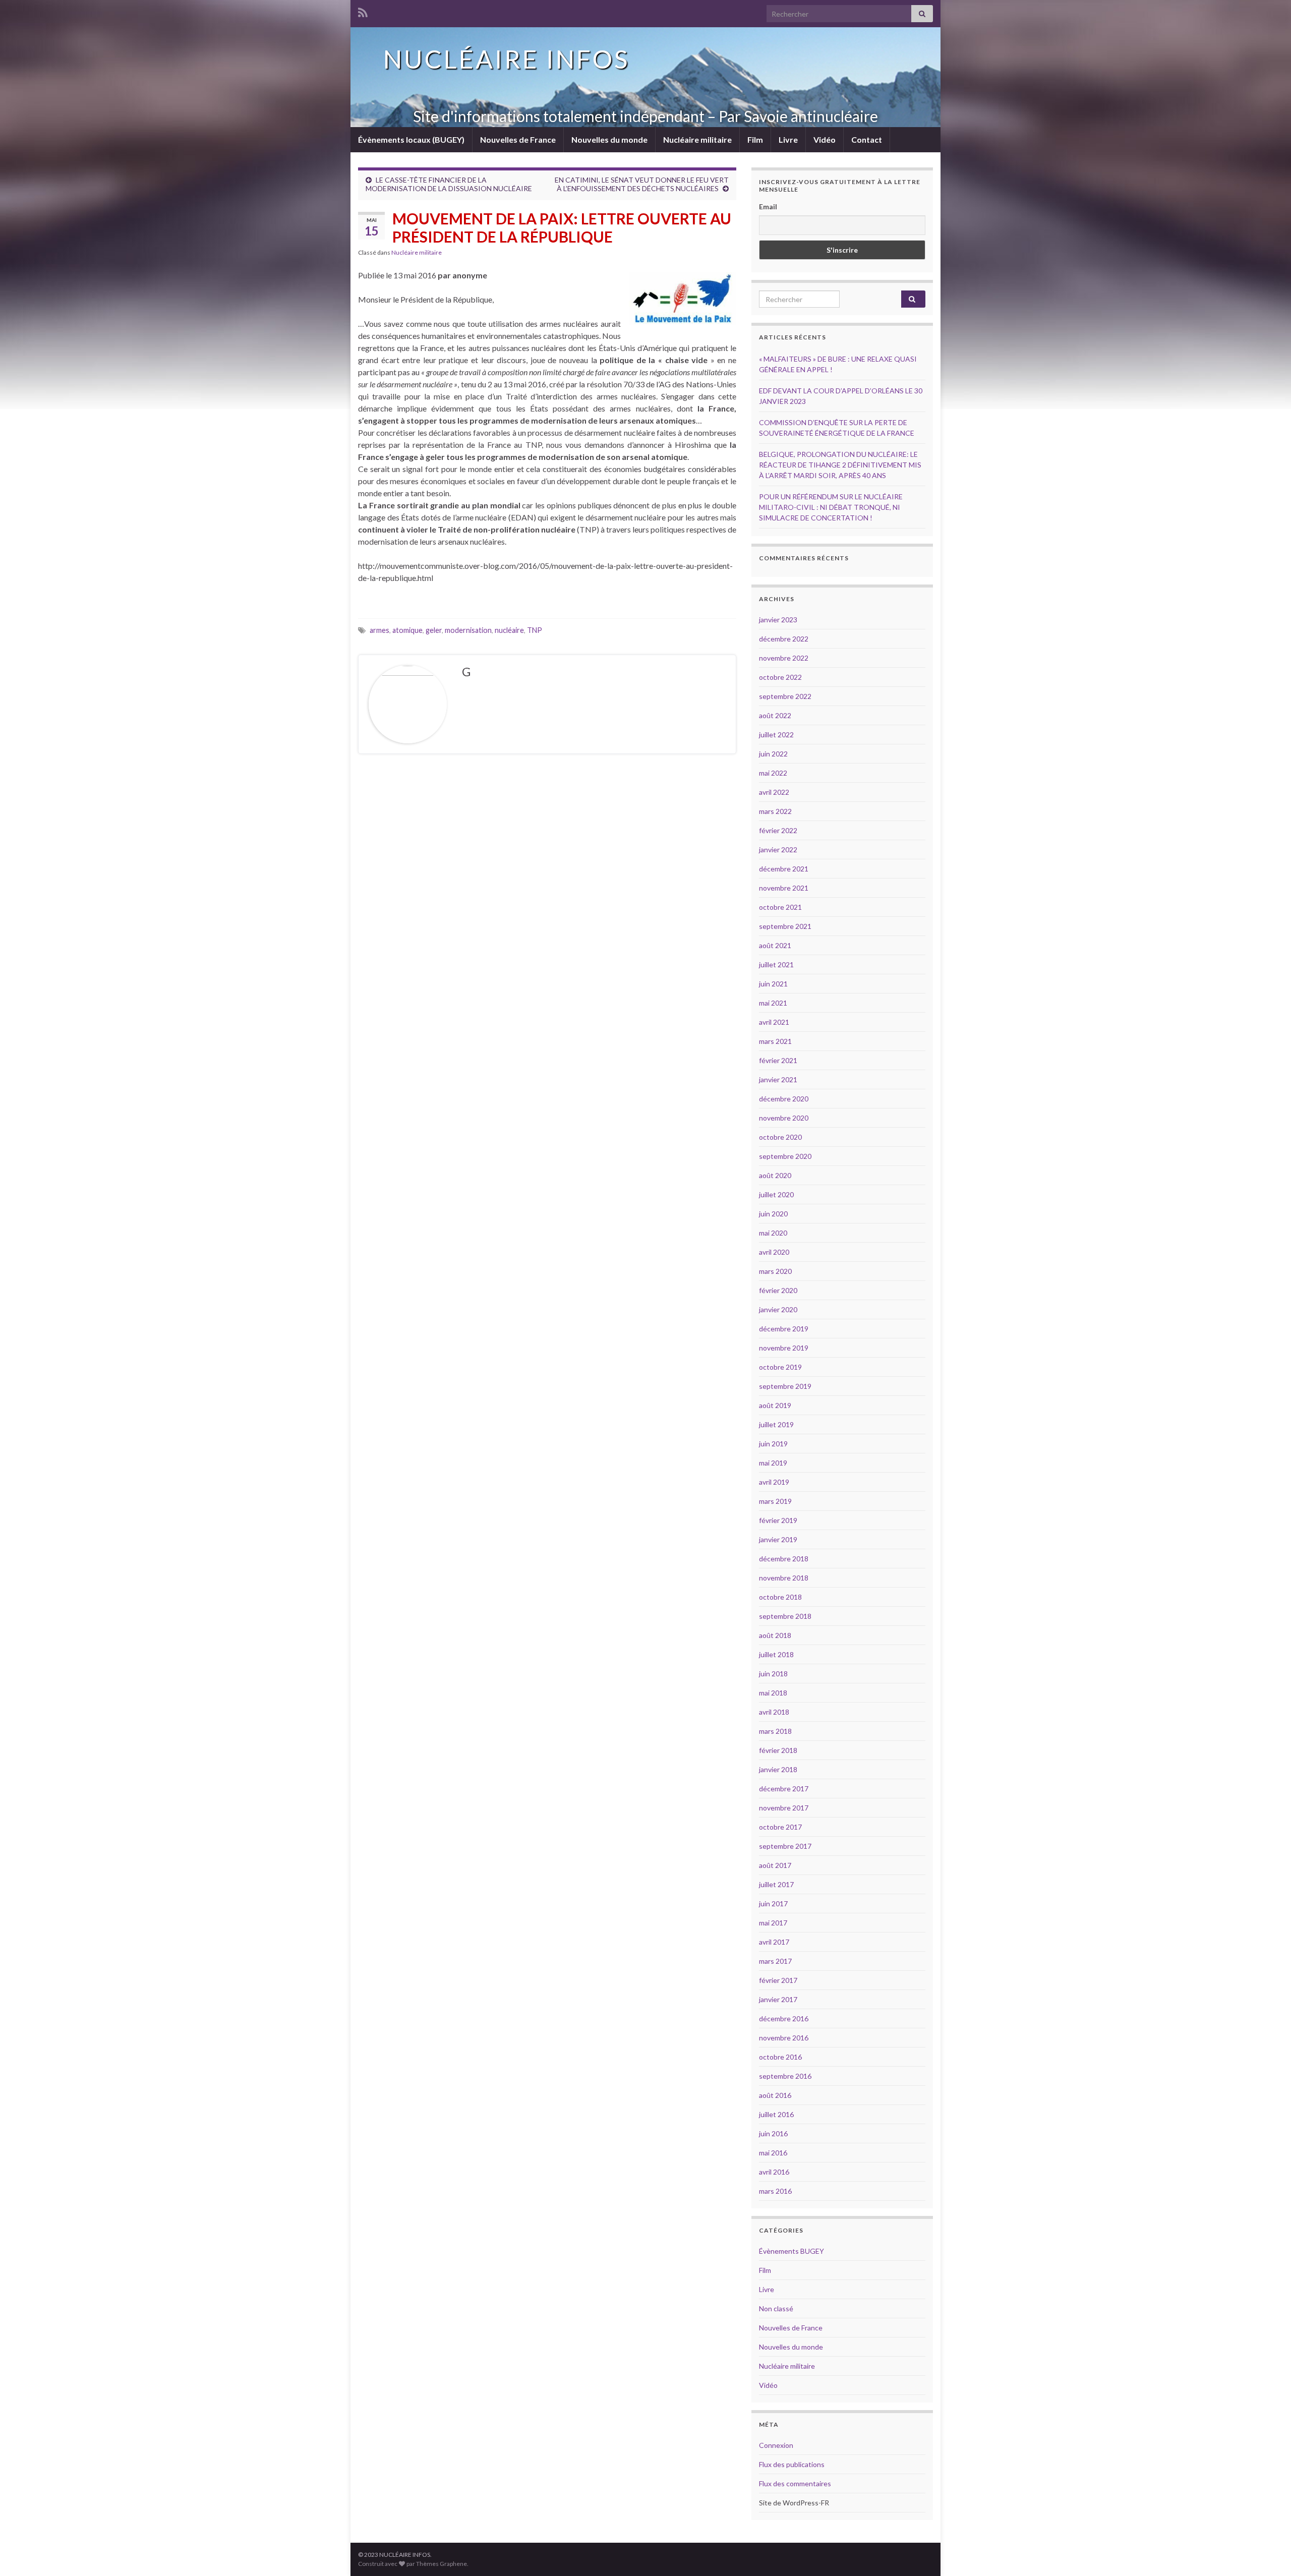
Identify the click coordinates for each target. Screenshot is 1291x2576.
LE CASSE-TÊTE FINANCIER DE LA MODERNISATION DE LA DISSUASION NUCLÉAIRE (449, 184)
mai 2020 (773, 1233)
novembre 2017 (784, 1808)
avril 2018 (774, 1712)
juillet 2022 (776, 735)
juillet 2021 (776, 964)
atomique (407, 630)
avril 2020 (774, 1252)
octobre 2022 (780, 677)
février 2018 (778, 1750)
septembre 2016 (785, 2076)
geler (434, 630)
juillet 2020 (776, 1194)
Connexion (776, 2445)
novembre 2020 (784, 1118)
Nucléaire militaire (697, 139)
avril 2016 (774, 2172)
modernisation (468, 630)
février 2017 (778, 1980)
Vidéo (825, 139)
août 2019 (775, 1405)
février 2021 (778, 1060)
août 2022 (775, 715)
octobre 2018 (780, 1597)
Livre (788, 139)
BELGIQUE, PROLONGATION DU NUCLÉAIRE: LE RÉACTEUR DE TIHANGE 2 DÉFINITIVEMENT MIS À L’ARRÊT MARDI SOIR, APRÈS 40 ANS (840, 465)
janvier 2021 (778, 1079)
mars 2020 (775, 1271)
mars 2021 (775, 1041)
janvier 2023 (778, 620)
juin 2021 (773, 984)
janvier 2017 (778, 1999)
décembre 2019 (784, 1329)
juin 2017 (773, 1904)
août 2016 (775, 2095)
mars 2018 (775, 1731)
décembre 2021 (784, 869)
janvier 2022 (778, 850)
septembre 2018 (785, 1616)
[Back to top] (1268, 2553)
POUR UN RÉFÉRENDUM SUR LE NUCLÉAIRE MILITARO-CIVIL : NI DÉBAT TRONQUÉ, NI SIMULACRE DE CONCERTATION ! (831, 507)
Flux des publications (792, 2464)
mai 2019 (773, 1463)
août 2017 (775, 1865)
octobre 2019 (780, 1367)
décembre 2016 (784, 2018)
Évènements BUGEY (791, 2251)
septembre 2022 (785, 696)
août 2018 (775, 1635)
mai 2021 (773, 1003)
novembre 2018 (784, 1578)
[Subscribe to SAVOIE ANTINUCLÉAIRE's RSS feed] (363, 11)
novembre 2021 (784, 888)
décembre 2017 (784, 1789)
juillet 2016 (776, 2114)
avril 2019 (774, 1482)
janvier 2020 (778, 1309)
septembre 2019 (785, 1386)
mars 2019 (775, 1501)
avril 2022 (774, 792)
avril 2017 (774, 1942)
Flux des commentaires (795, 2483)
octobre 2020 (780, 1137)
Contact (867, 139)
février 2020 (778, 1290)
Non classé (776, 2308)
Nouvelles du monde (609, 139)
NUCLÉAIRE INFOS (506, 59)
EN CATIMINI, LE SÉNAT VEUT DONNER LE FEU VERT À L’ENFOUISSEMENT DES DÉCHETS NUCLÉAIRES (642, 184)
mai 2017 (773, 1923)
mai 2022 (773, 773)
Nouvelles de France (518, 139)
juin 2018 (773, 1674)
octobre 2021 (780, 907)
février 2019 (778, 1520)
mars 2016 (775, 2191)
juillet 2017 (776, 1884)
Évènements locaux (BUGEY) (411, 139)
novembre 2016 (784, 2038)
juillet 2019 (776, 1424)
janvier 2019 (778, 1539)
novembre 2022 (784, 658)
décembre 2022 (784, 639)
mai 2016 (773, 2153)
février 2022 (778, 830)
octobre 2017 (780, 1827)
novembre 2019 (784, 1348)
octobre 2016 (780, 2057)
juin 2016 (773, 2133)
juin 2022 (773, 754)
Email (768, 207)
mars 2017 (775, 1961)
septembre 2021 (785, 926)
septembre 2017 (785, 1846)
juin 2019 (773, 1444)
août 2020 (775, 1175)
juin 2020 (773, 1214)
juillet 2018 (776, 1654)
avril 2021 (774, 1022)
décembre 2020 (784, 1099)
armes (379, 630)
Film (755, 139)
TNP (535, 630)
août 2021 (775, 945)
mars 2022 (775, 811)
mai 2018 (773, 1693)
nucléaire (509, 630)
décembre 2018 (784, 1559)
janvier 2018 (778, 1769)
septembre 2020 (785, 1156)
